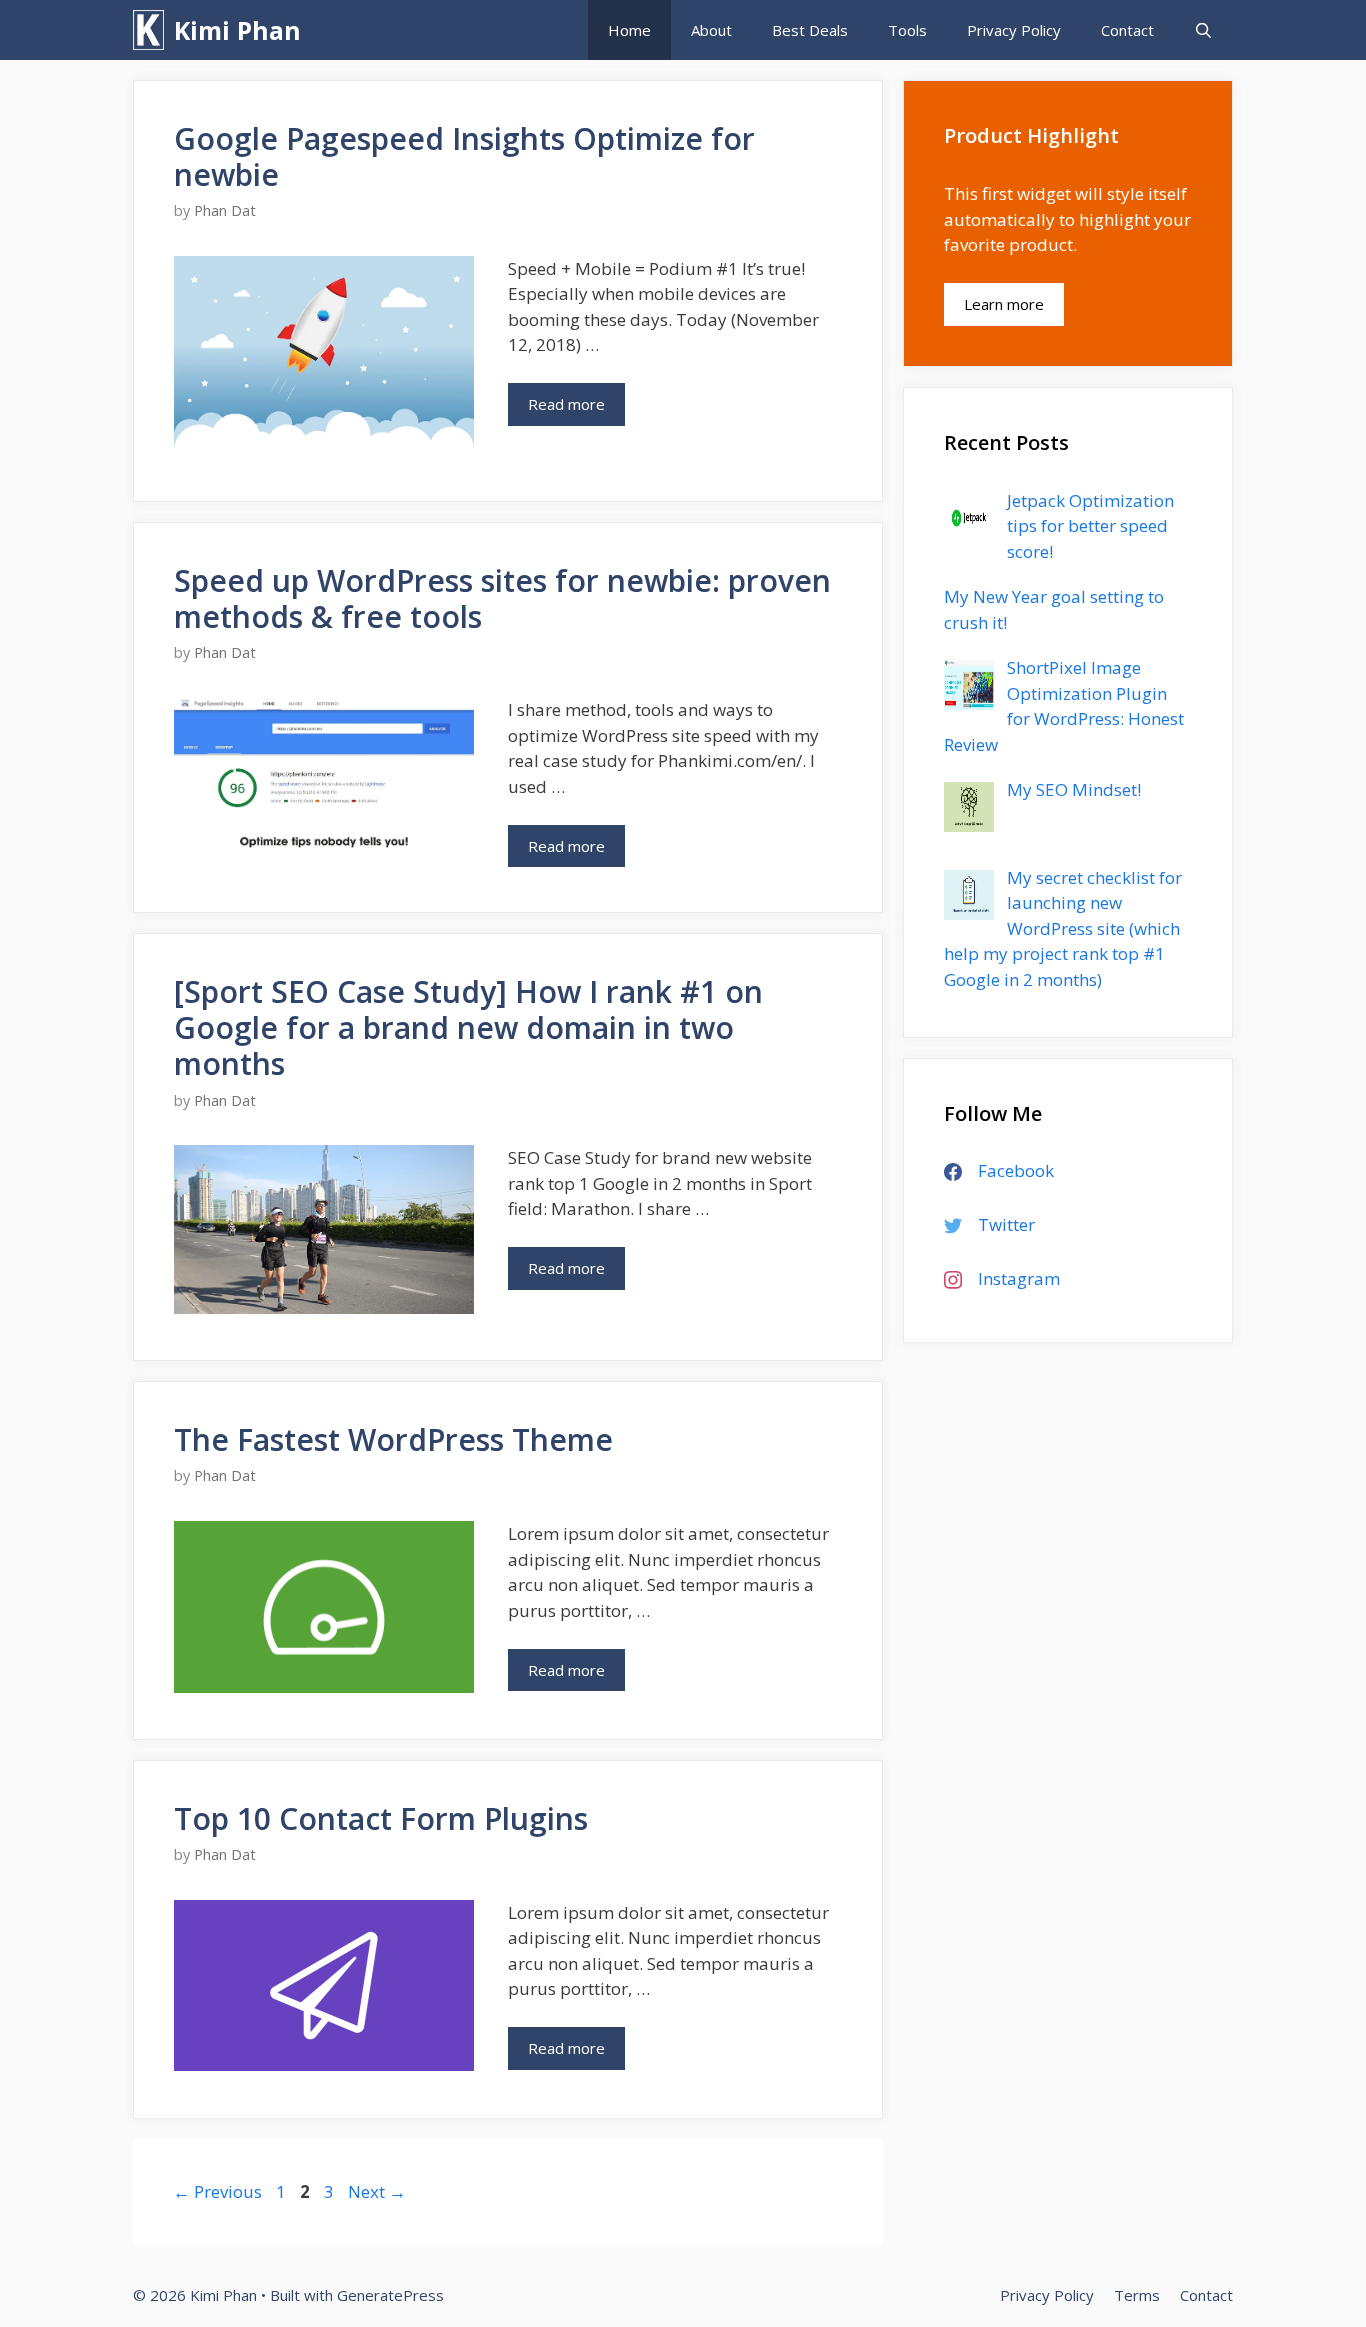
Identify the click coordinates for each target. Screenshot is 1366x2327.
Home (629, 30)
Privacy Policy (1014, 30)
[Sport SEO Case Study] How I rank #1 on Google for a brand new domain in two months (468, 1027)
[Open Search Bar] (1203, 30)
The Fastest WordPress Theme (393, 1439)
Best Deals (810, 30)
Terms (1137, 2295)
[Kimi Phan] (153, 30)
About (711, 30)
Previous (217, 2191)
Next (377, 2191)
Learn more (1004, 304)
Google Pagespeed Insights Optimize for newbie (464, 156)
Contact (1127, 30)
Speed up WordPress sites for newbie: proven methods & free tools (502, 598)
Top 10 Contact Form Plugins (381, 1818)
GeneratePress (390, 2295)
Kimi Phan (237, 30)
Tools (907, 30)
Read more (576, 409)
